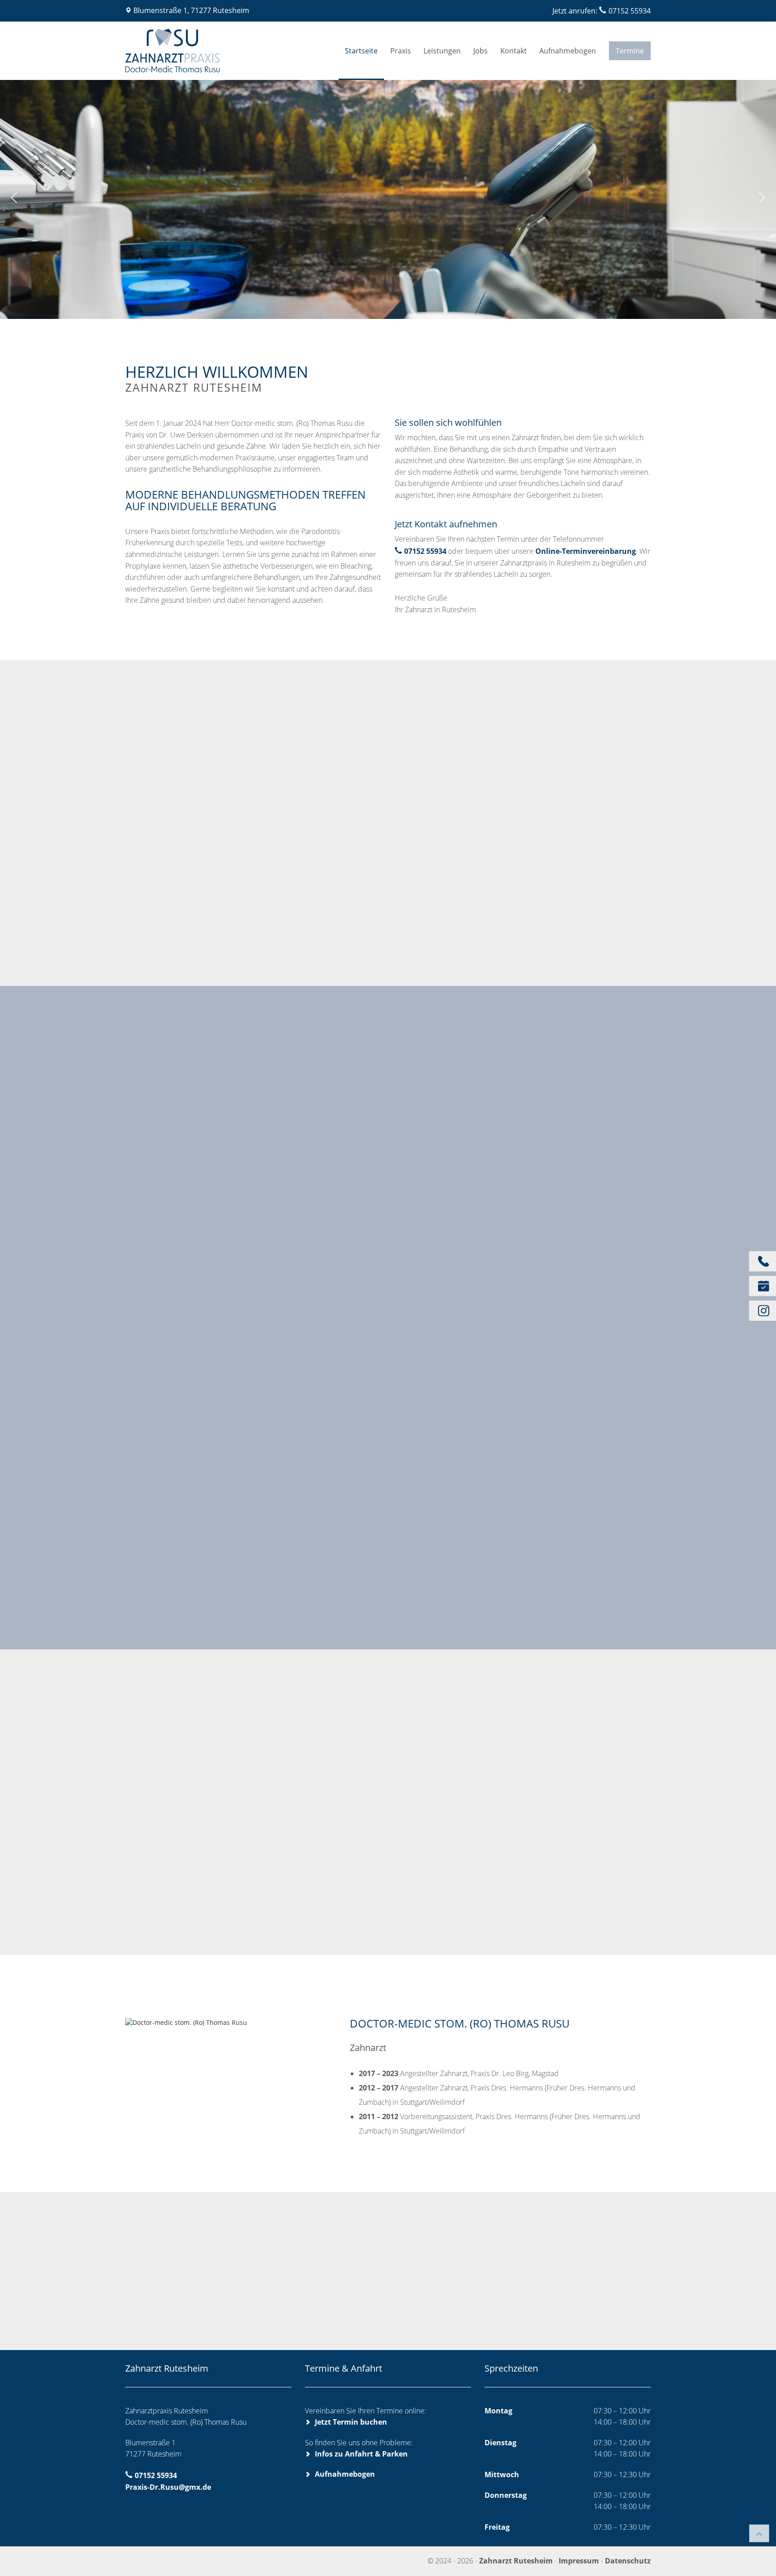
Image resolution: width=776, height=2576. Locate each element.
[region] (388, 198)
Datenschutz (628, 2561)
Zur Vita (209, 2022)
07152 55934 (630, 11)
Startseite (361, 51)
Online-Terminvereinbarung (586, 551)
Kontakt (514, 51)
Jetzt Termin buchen (351, 2422)
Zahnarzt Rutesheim (517, 2561)
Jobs (481, 51)
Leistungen (442, 51)
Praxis (401, 51)
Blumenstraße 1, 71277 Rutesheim (191, 10)
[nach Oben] (759, 2533)
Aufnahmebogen (568, 51)
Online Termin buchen (172, 931)
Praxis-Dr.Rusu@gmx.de (168, 2487)
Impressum (579, 2561)
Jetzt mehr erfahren (459, 1132)
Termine (630, 51)
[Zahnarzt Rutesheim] (213, 51)
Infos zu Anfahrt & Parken (361, 2454)
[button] (14, 198)
